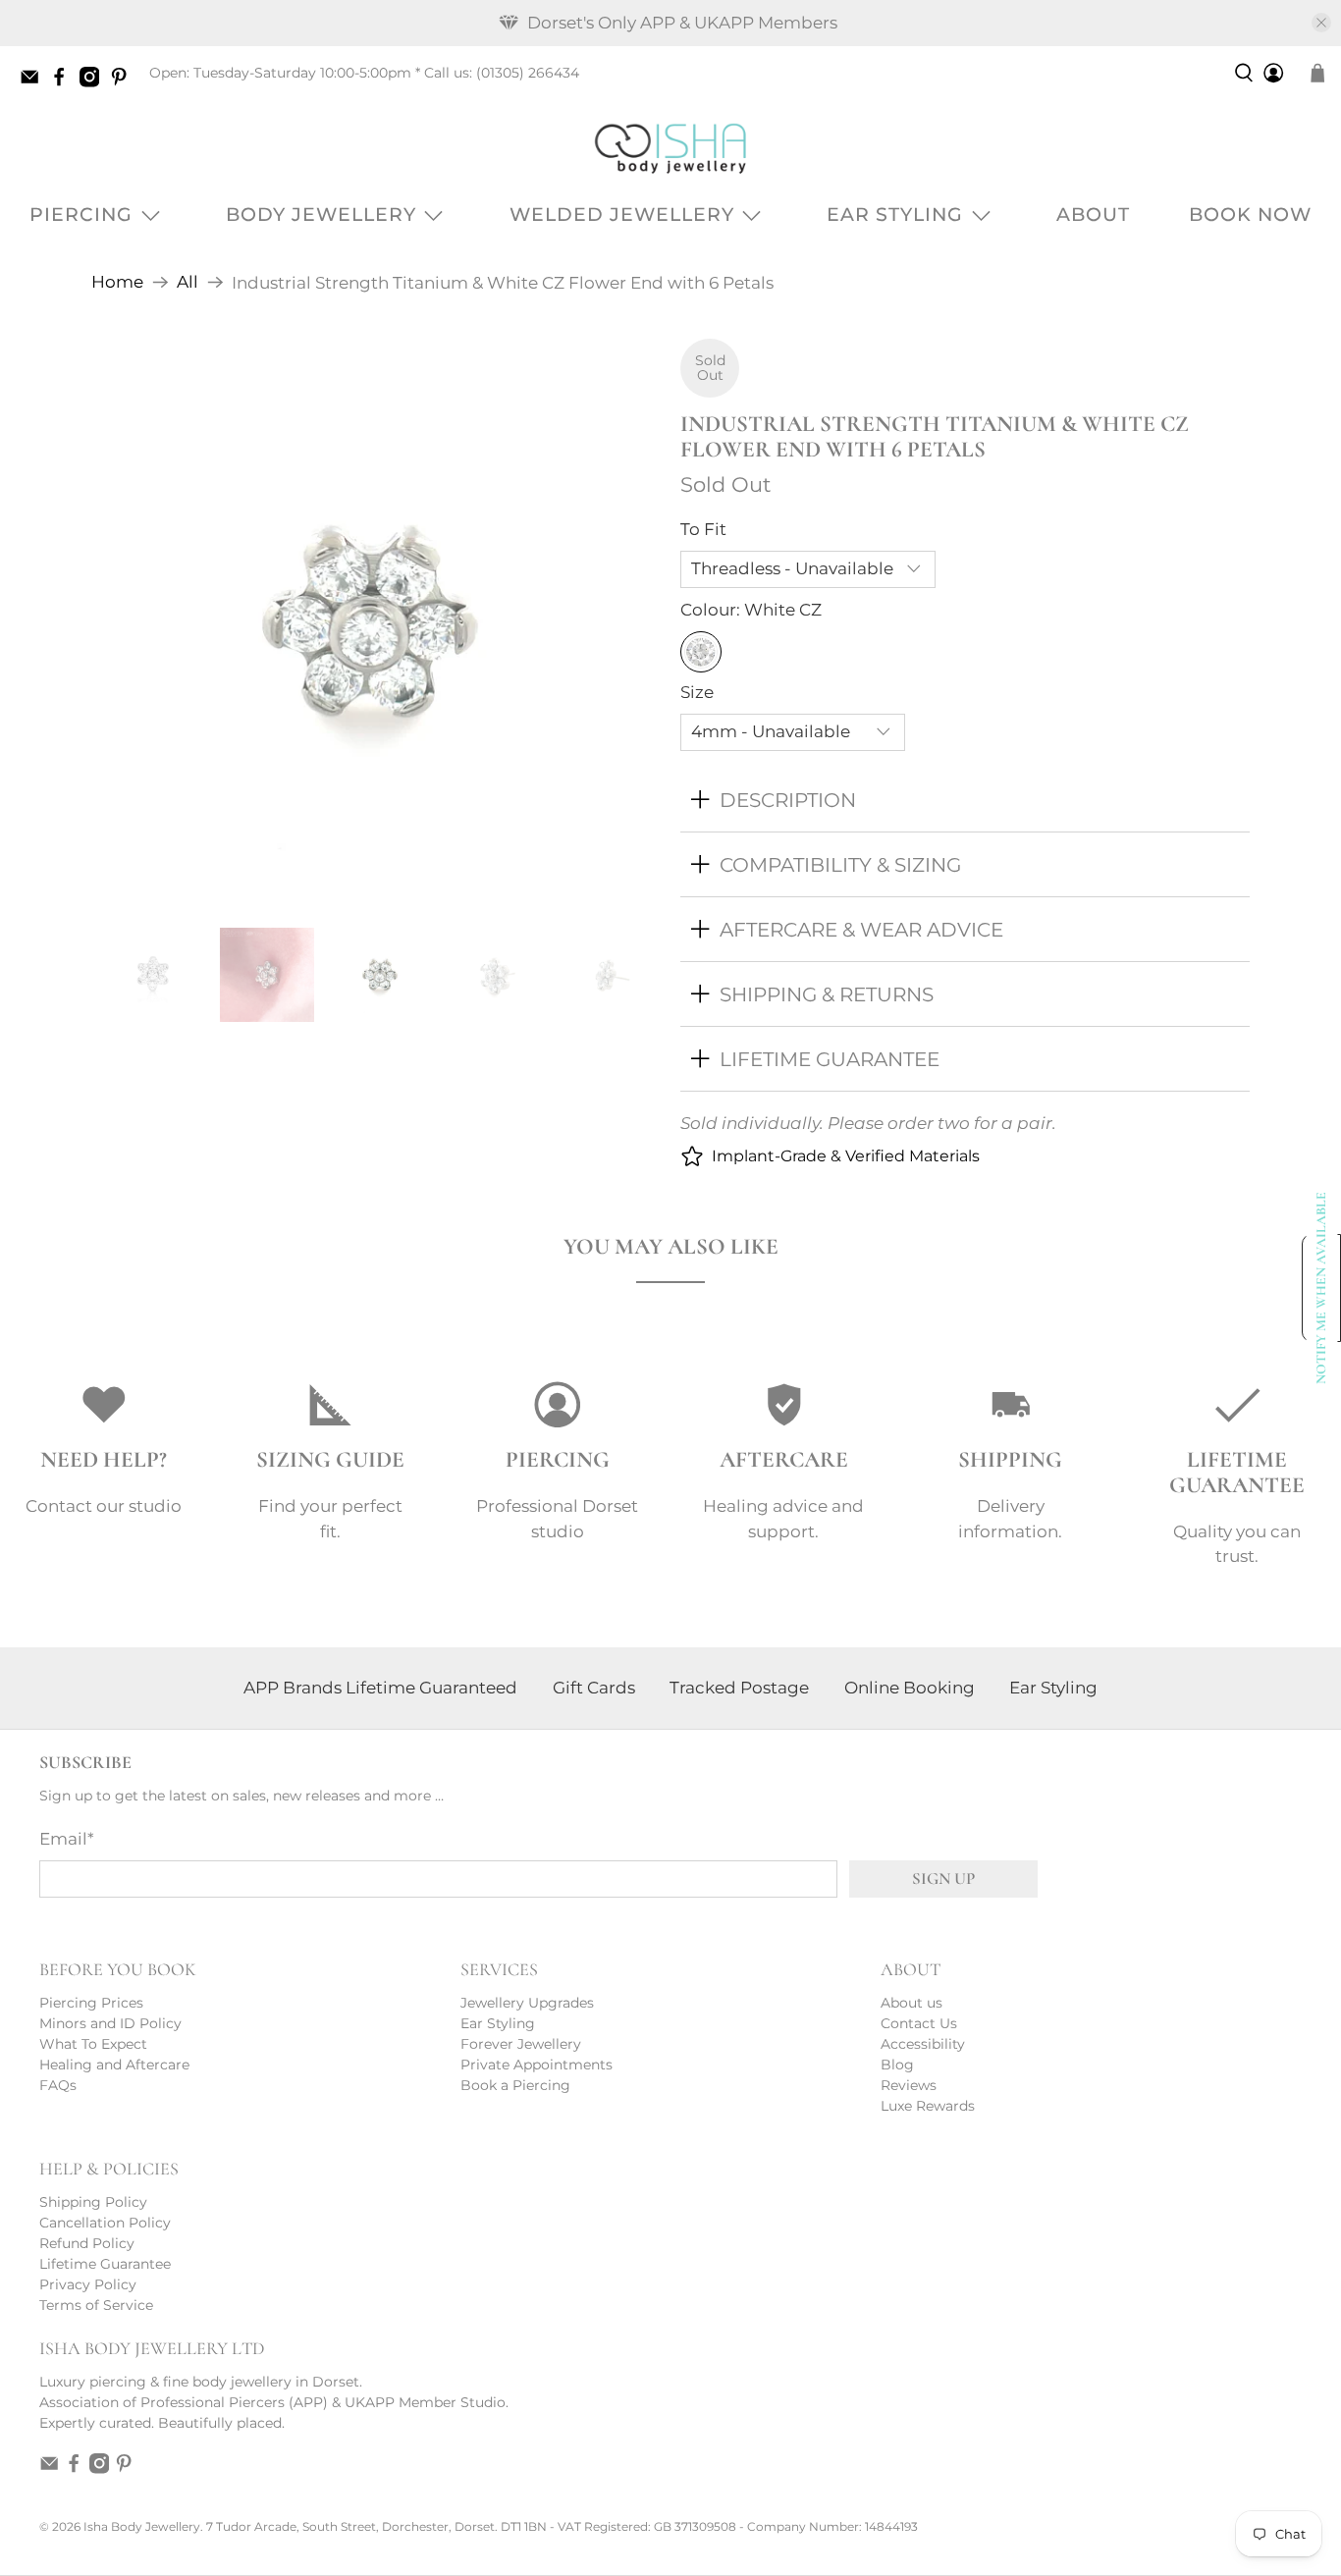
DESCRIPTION (788, 800)
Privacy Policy (88, 2284)
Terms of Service (96, 2305)
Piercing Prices (91, 2003)
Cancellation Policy (105, 2223)
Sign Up (943, 1878)
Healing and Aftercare (114, 2065)
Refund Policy (87, 2243)
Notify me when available (1322, 1288)
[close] (1321, 23)
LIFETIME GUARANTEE (830, 1059)
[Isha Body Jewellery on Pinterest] (124, 82)
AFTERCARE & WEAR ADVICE (861, 929)
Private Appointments (536, 2065)
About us (912, 2003)
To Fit (703, 529)
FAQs (58, 2085)
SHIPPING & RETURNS (827, 994)
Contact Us (919, 2023)
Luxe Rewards (928, 2106)
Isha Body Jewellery (142, 2527)
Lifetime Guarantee (105, 2264)
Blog (897, 2065)
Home (117, 282)
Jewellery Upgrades (527, 2003)
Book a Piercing (515, 2085)
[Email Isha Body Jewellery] (34, 82)
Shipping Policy (93, 2202)
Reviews (909, 2085)
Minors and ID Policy (110, 2023)
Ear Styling (895, 215)
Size (697, 692)
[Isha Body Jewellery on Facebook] (64, 82)
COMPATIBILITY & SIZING (840, 864)
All (188, 282)
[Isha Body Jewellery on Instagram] (94, 82)
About (1093, 215)
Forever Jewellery (521, 2044)
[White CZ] (701, 652)
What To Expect (93, 2044)
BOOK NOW (1250, 215)
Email (67, 1839)
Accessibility (923, 2044)
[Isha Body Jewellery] (670, 148)
